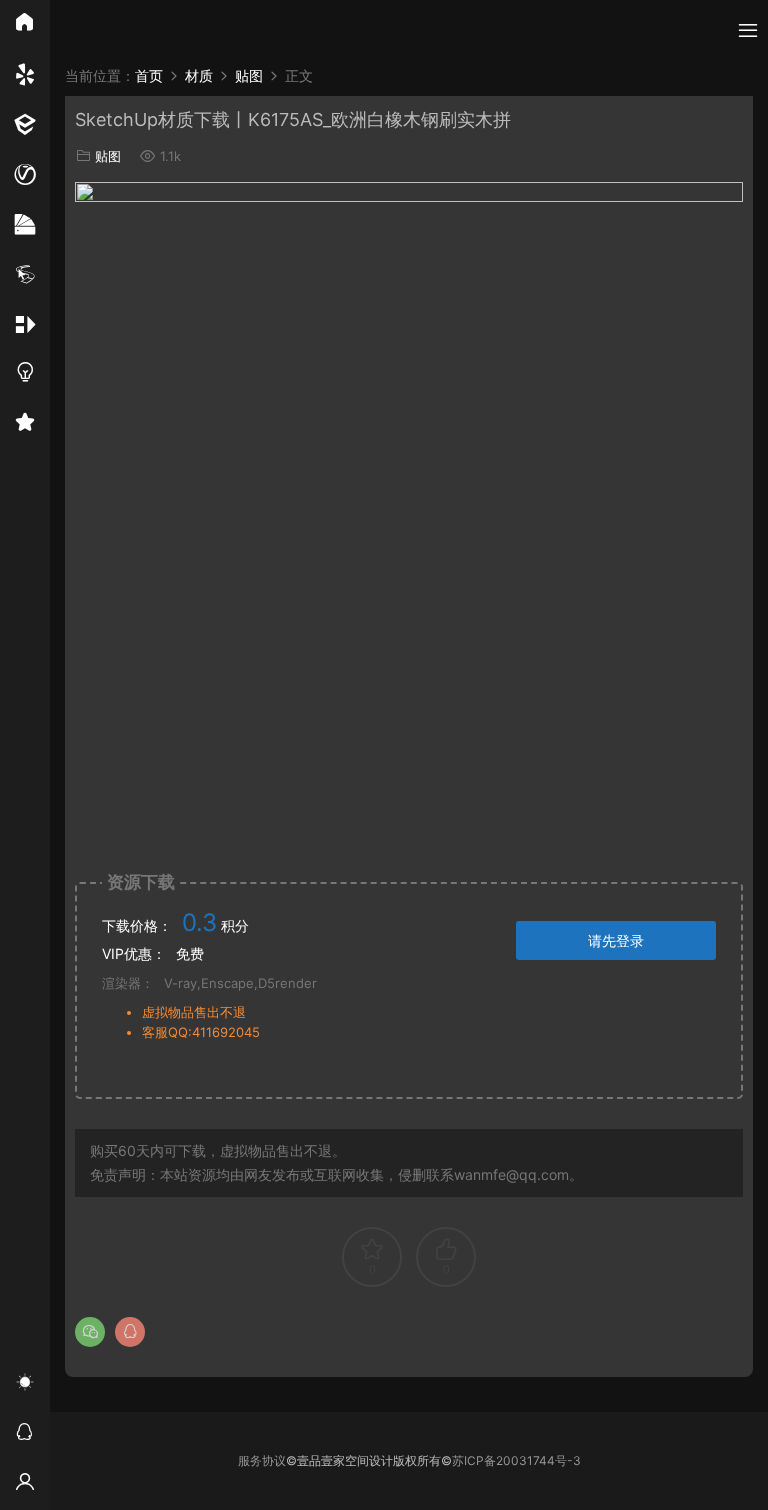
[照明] (25, 375)
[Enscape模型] (25, 75)
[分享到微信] (90, 1332)
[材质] (25, 225)
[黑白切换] (25, 1385)
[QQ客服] (25, 1435)
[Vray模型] (25, 175)
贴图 (108, 156)
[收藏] (25, 425)
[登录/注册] (25, 1485)
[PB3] (25, 275)
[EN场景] (25, 125)
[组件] (25, 325)
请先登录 (616, 940)
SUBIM (90, 30)
